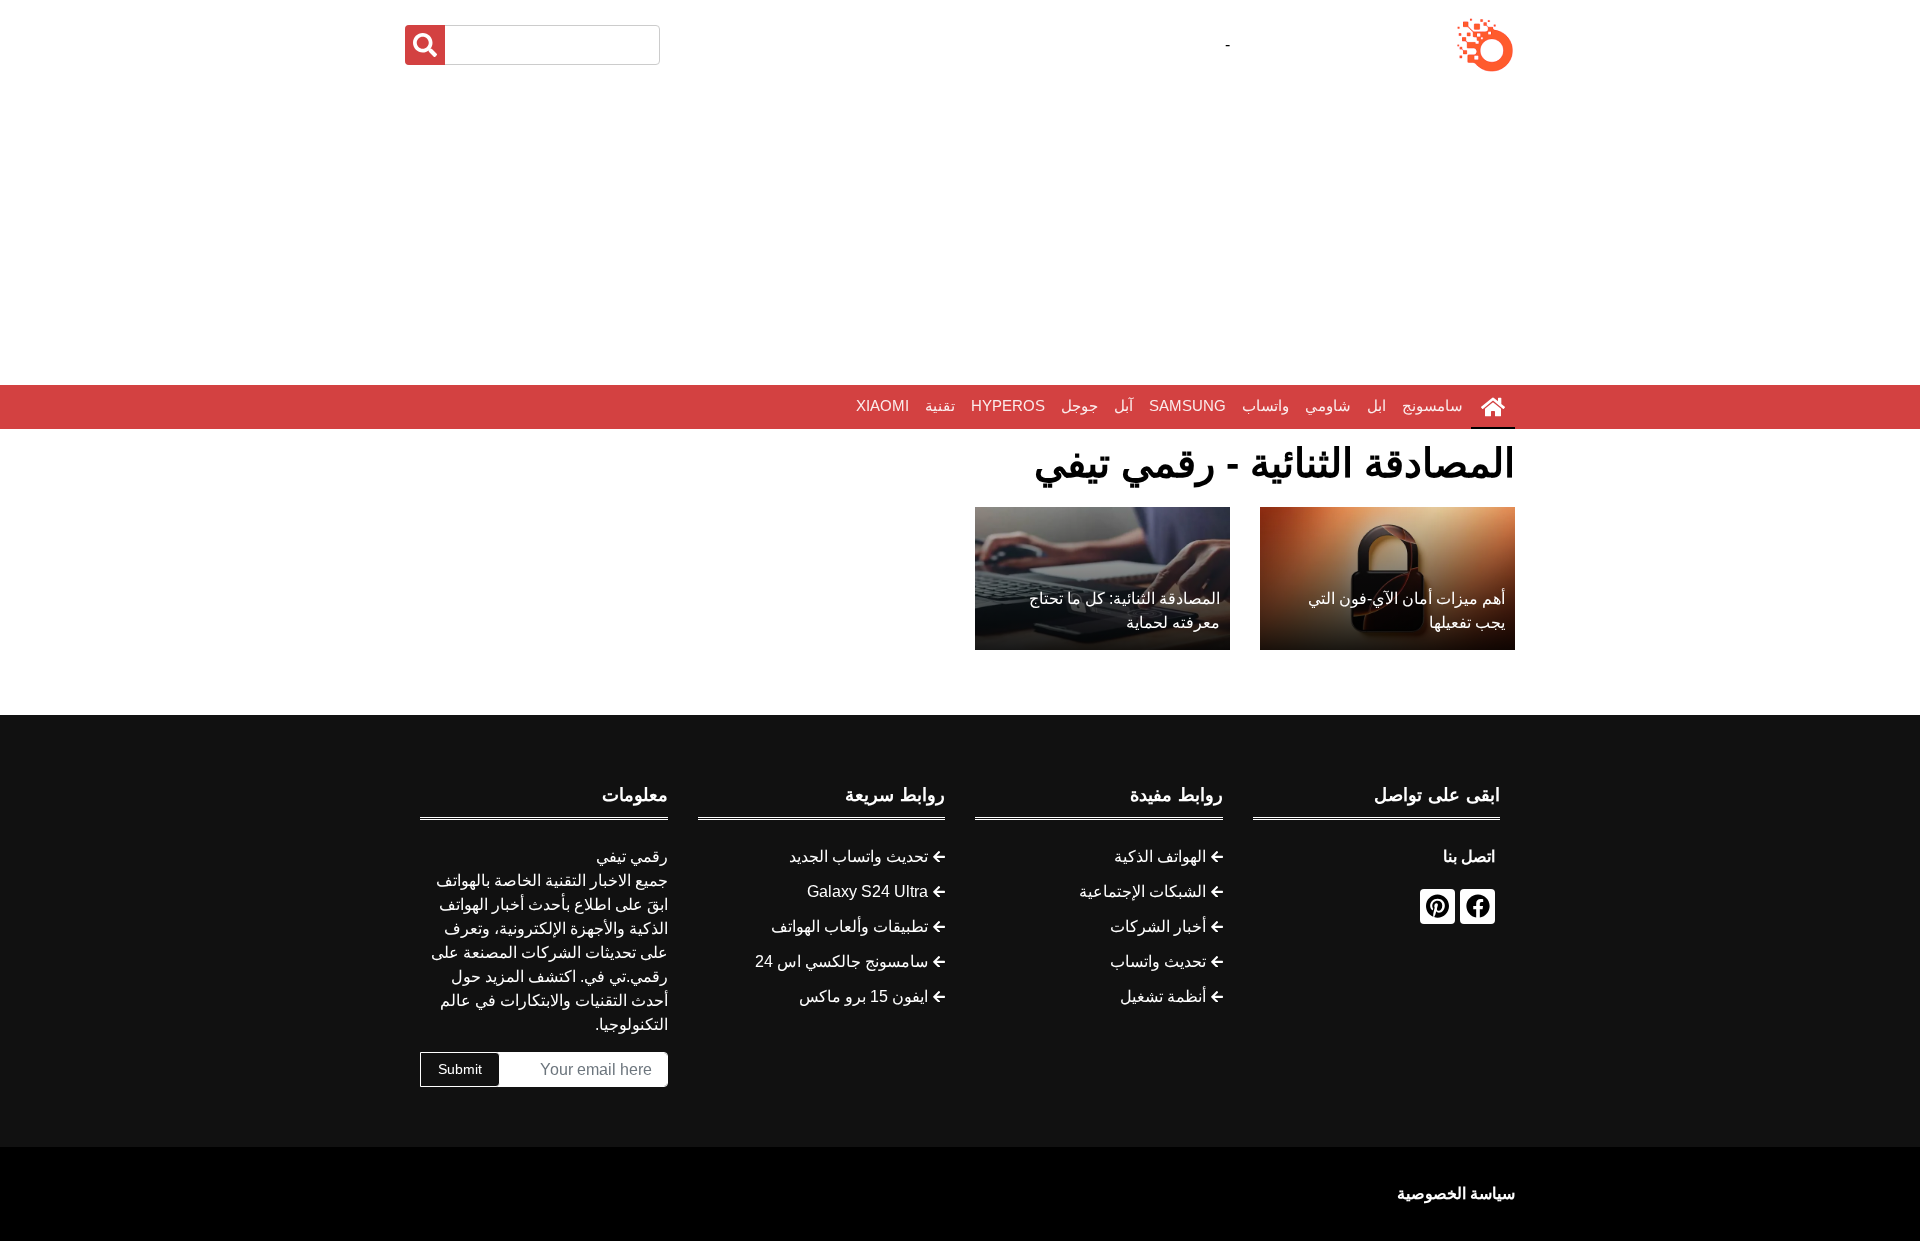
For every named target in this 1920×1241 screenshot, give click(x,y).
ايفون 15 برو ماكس (863, 996)
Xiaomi (882, 405)
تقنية (940, 405)
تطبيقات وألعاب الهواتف (849, 926)
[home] (1493, 407)
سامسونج (1432, 405)
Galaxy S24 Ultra (867, 891)
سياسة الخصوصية (1456, 1193)
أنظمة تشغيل (1163, 996)
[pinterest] (1437, 906)
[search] (425, 45)
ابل (1376, 405)
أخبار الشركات (1158, 926)
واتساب (1265, 405)
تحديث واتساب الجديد (858, 856)
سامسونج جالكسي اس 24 (841, 961)
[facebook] (1477, 906)
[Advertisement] (960, 230)
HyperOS (1008, 405)
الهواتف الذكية (1160, 856)
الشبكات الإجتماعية (1142, 891)
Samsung (1187, 405)
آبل (1123, 405)
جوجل (1079, 405)
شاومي (1328, 405)
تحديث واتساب (1158, 961)
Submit (460, 1069)
